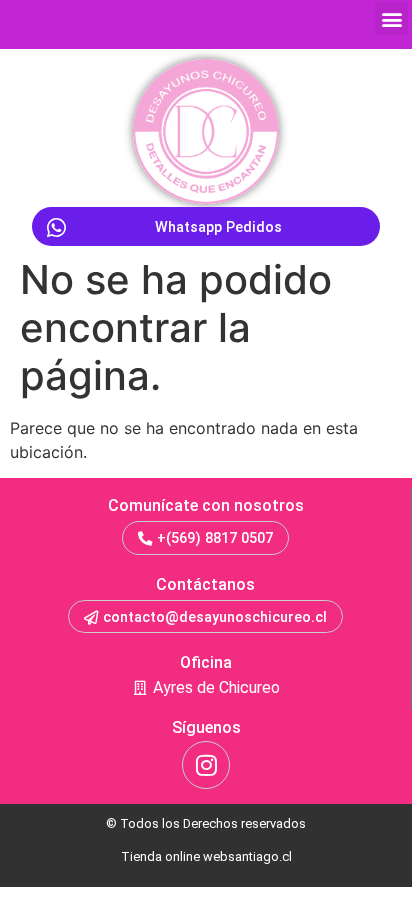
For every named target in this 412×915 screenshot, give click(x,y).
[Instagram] (206, 765)
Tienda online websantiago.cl (206, 856)
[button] (391, 18)
